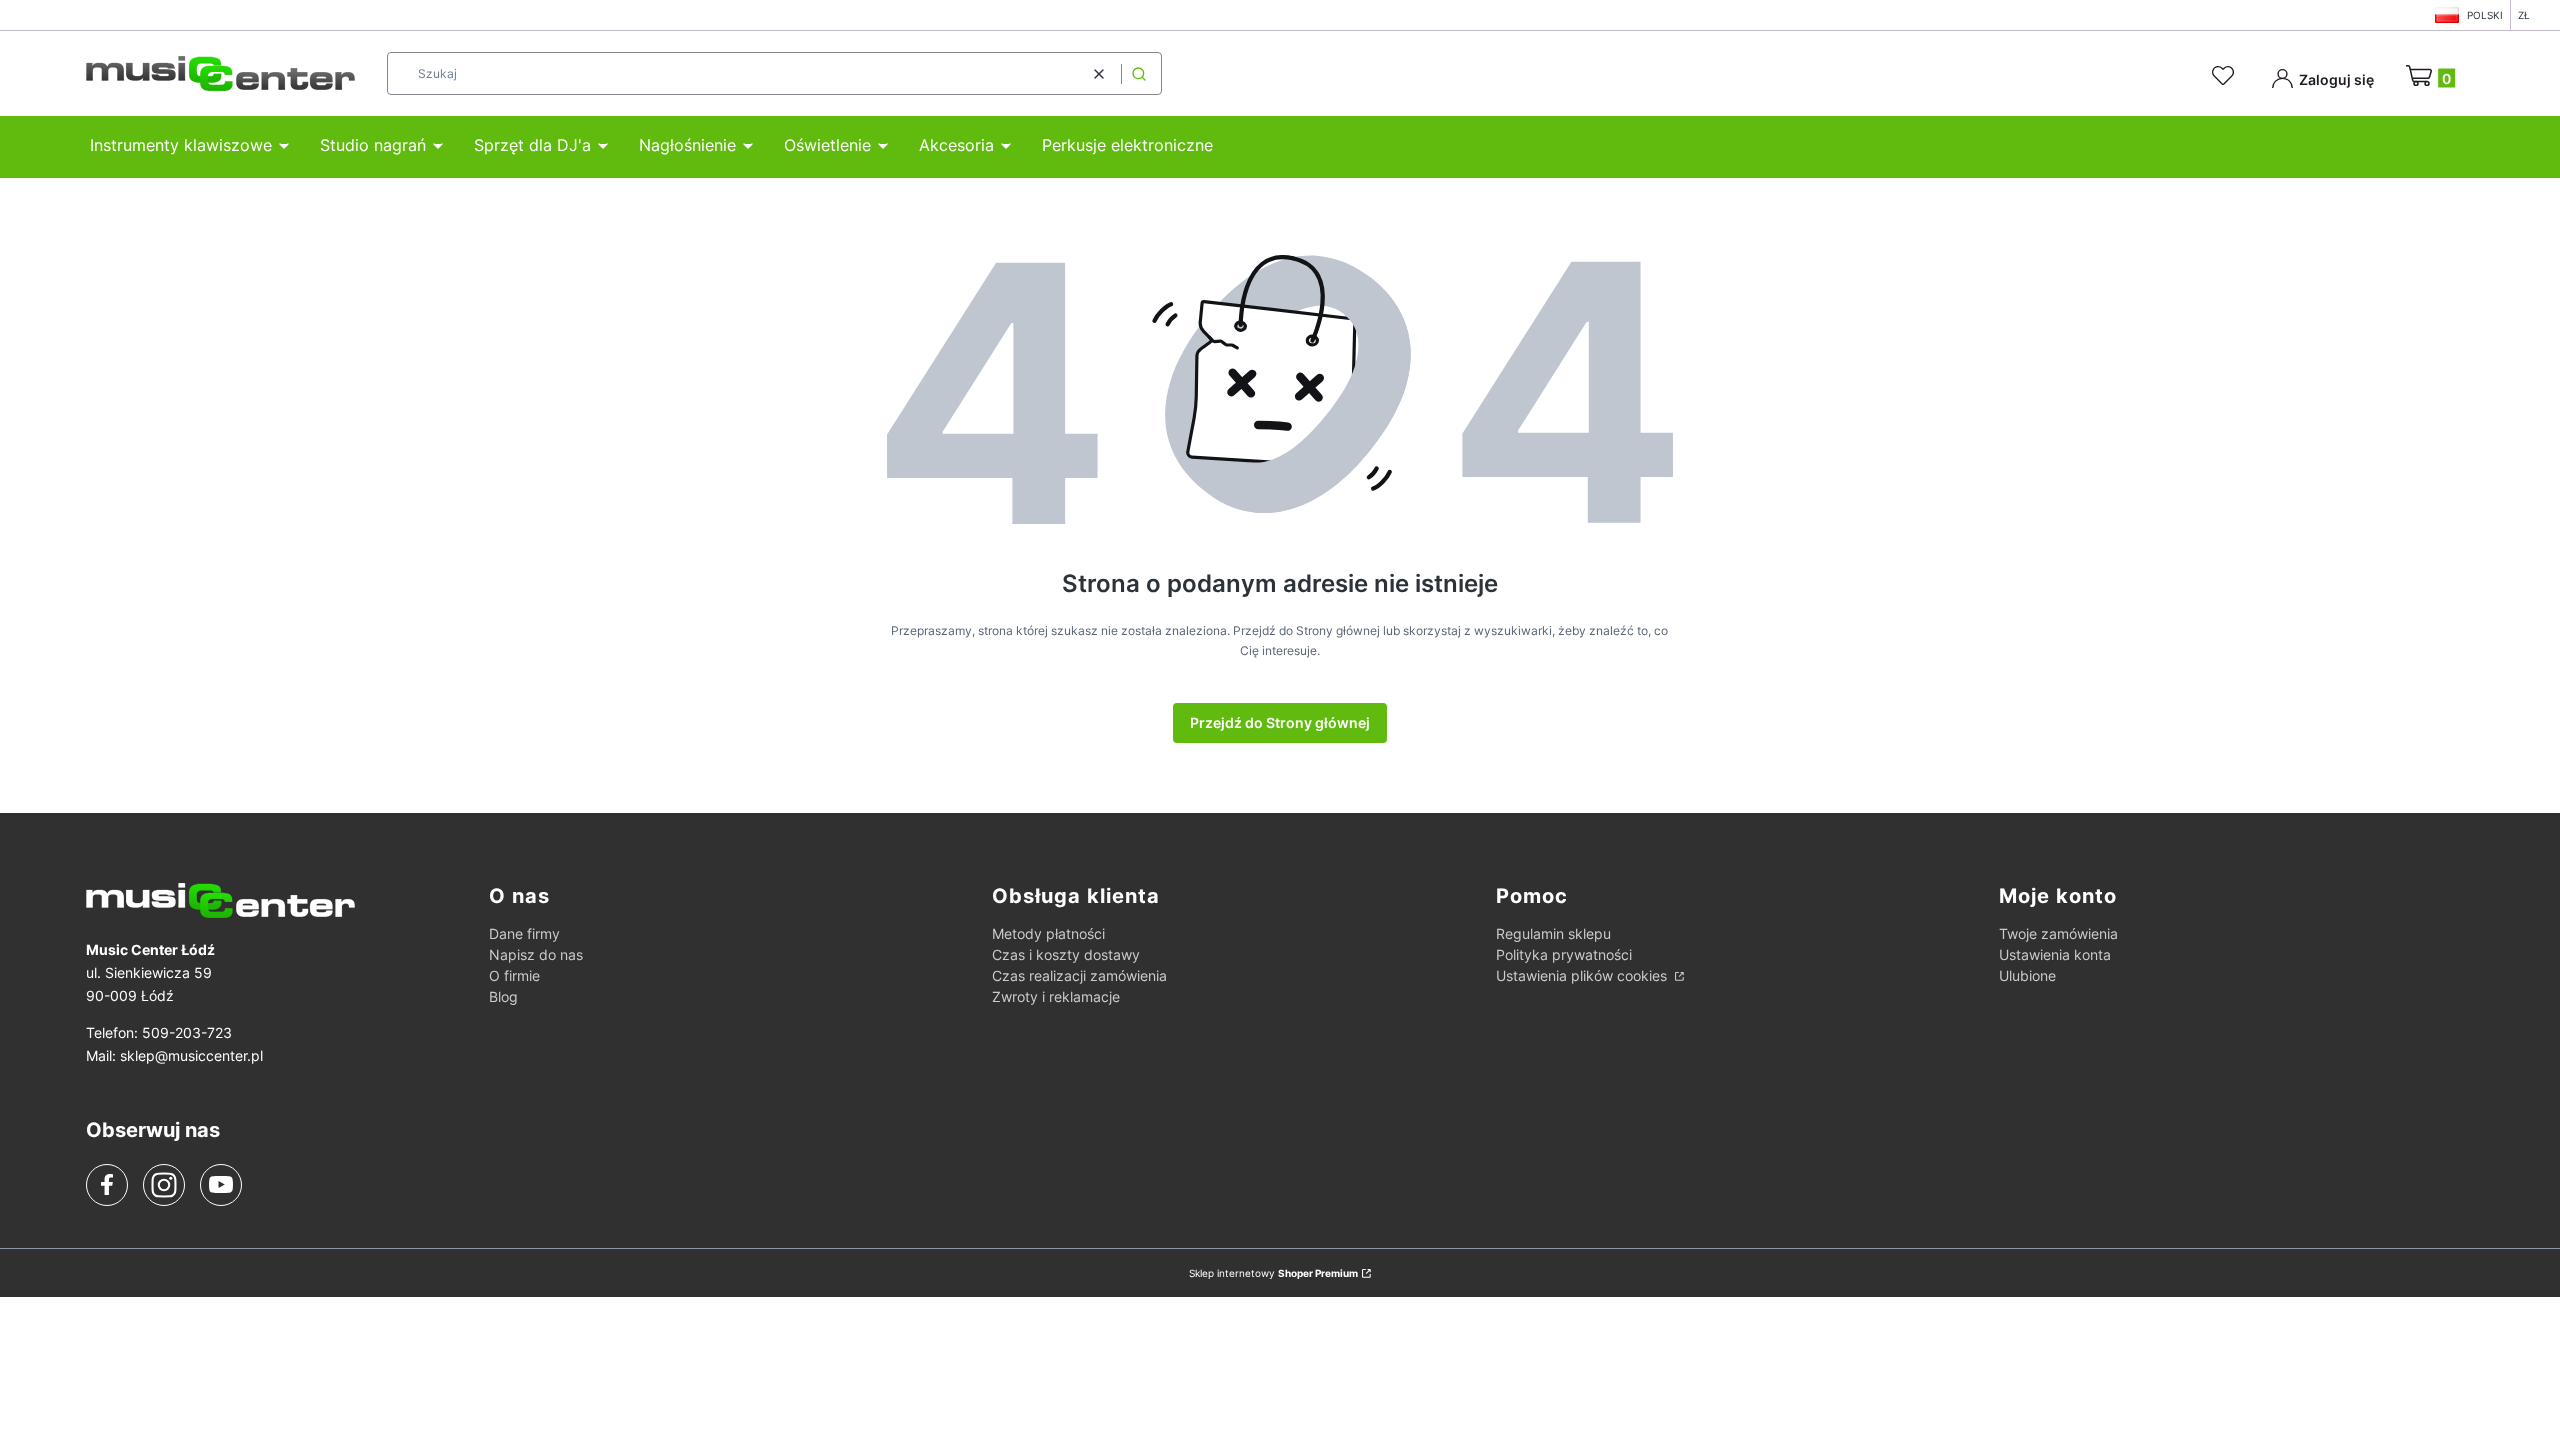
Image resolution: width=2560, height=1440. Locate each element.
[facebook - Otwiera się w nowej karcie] (107, 1185)
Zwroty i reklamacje (1056, 996)
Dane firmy (524, 933)
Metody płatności (1048, 933)
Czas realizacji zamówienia (1079, 975)
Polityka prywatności (1564, 954)
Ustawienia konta (2055, 954)
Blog (503, 996)
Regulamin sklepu (1553, 933)
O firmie (514, 975)
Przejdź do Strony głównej (1280, 722)
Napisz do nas (536, 954)
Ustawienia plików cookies (1583, 975)
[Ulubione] (2226, 76)
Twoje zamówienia (2058, 933)
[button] (1139, 73)
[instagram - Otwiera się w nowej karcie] (164, 1185)
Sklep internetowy (1273, 1273)
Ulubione (2027, 975)
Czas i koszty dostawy (1066, 954)
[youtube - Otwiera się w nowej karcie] (220, 1184)
